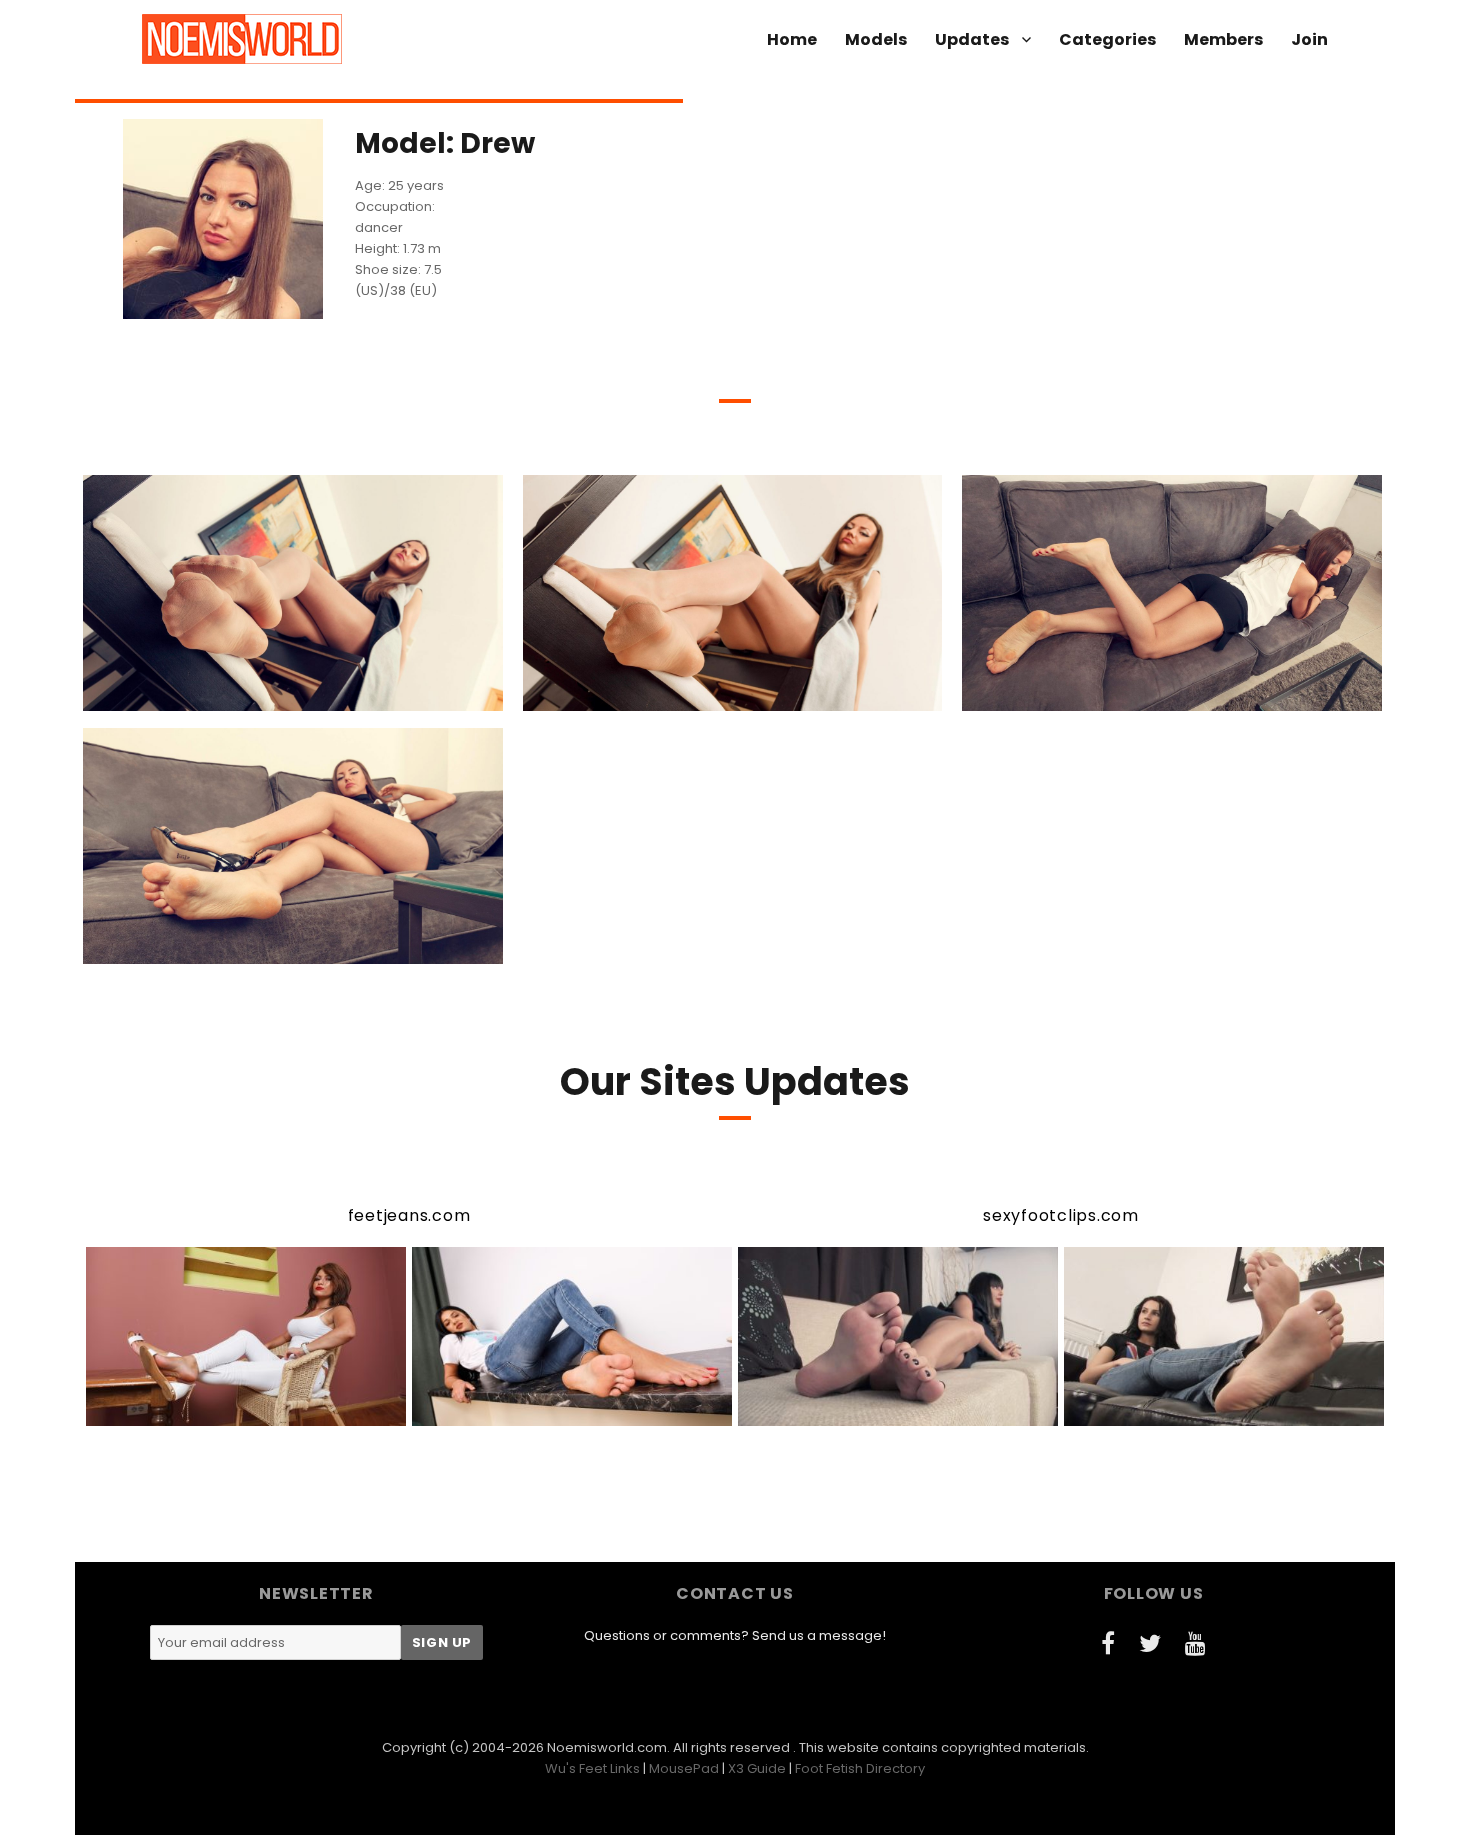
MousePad (684, 1768)
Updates (972, 39)
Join (1309, 39)
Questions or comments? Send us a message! (735, 1635)
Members (1223, 39)
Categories (1107, 39)
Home (792, 39)
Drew (179, 694)
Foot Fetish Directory (860, 1768)
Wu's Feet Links (592, 1768)
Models (876, 39)
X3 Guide (757, 1768)
